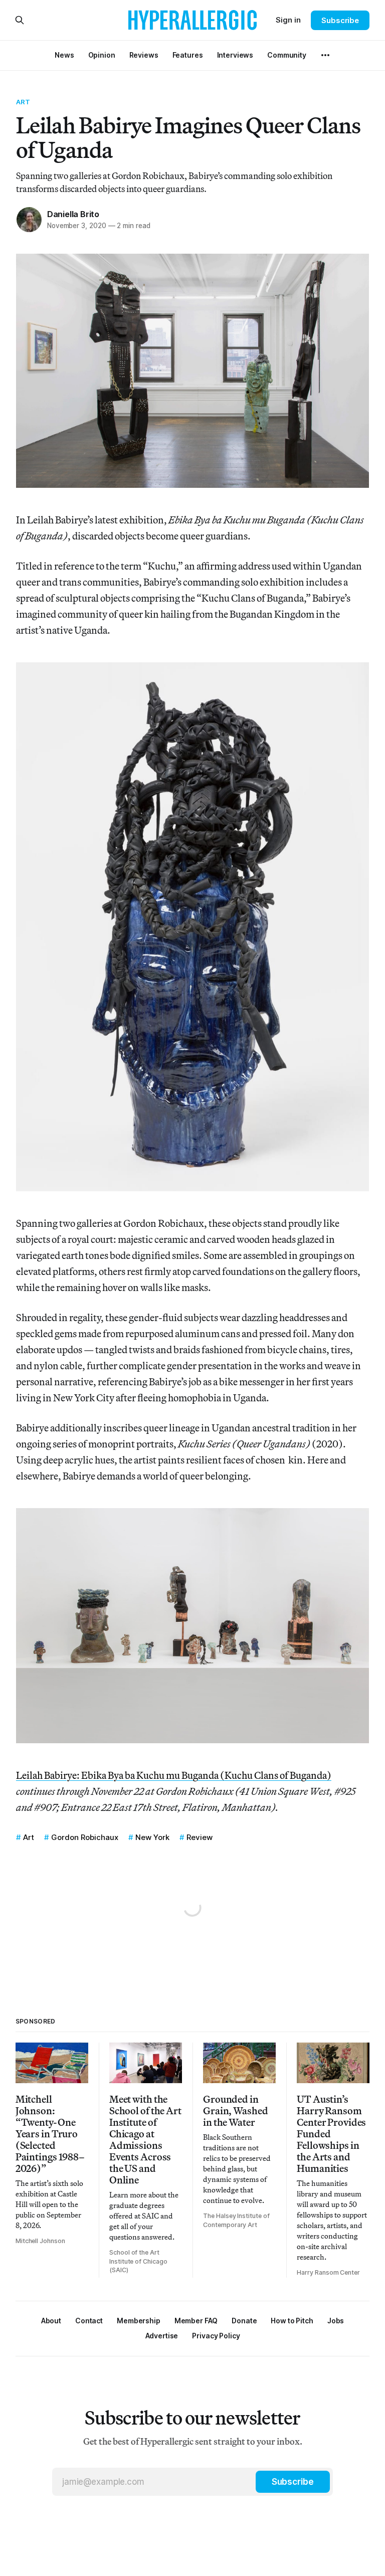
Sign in (288, 20)
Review (200, 1837)
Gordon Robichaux (85, 1837)
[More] (325, 55)
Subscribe (340, 20)
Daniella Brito (73, 214)
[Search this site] (20, 20)
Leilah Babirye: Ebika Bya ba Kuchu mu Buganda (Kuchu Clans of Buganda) (174, 1775)
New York (152, 1837)
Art (23, 102)
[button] (139, 2321)
